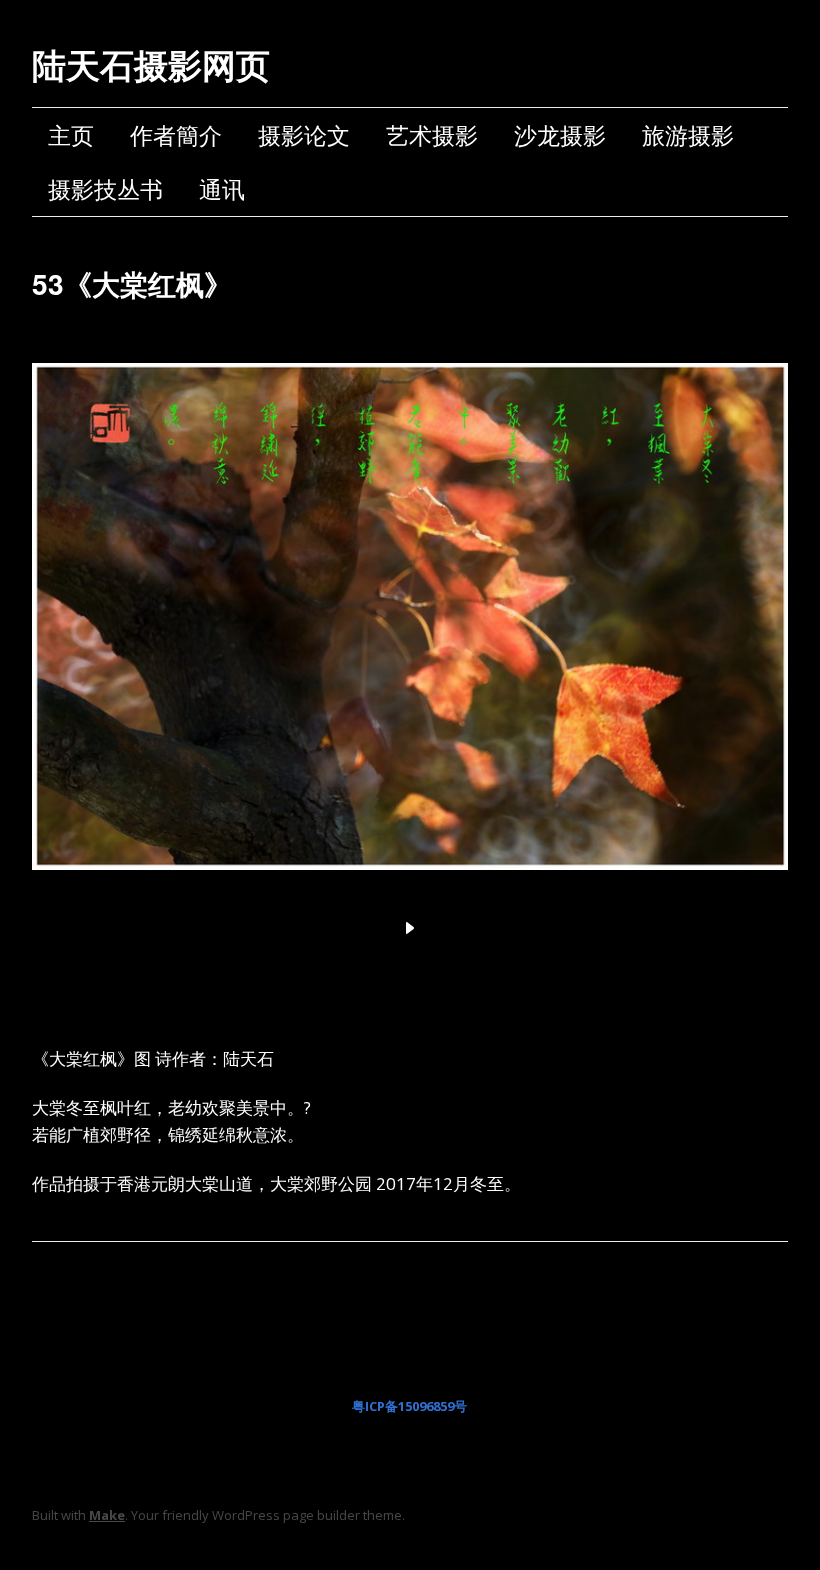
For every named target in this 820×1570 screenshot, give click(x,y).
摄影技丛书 (105, 189)
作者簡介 (176, 135)
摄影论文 (304, 135)
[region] (410, 639)
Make (107, 1515)
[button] (410, 928)
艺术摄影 (432, 135)
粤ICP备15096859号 (409, 1406)
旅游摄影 (688, 135)
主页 (71, 135)
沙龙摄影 (560, 135)
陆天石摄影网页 (151, 64)
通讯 (222, 189)
